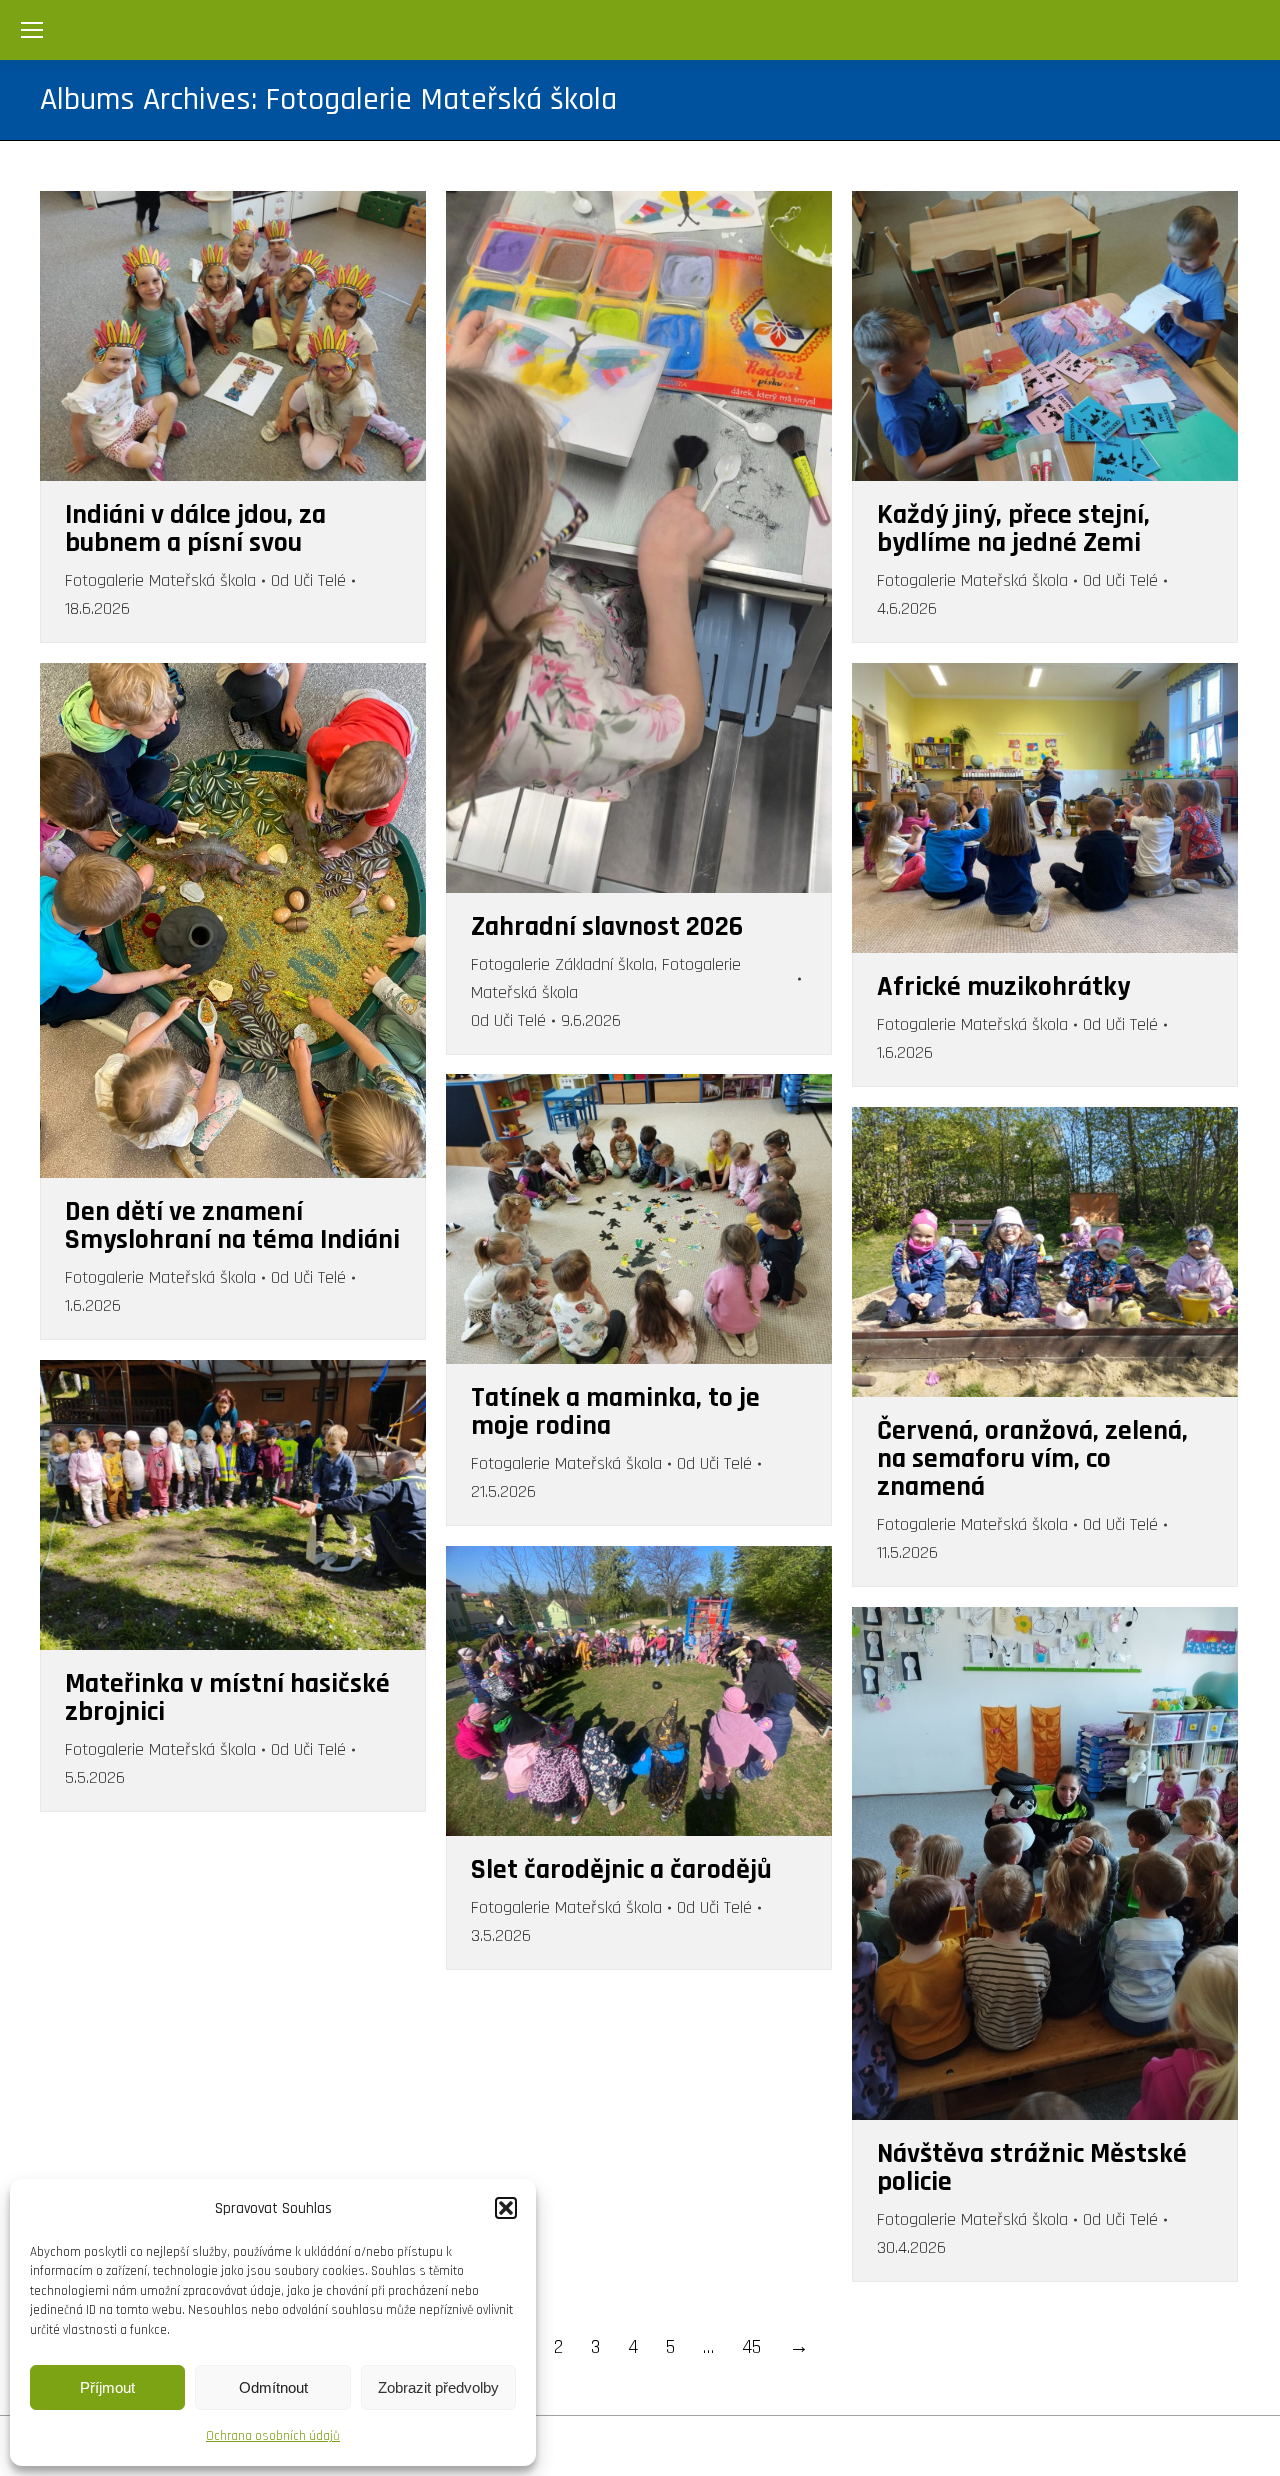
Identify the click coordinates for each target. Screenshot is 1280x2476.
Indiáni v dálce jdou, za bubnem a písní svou (195, 529)
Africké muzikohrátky (1003, 987)
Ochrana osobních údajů (273, 2436)
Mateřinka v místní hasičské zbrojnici (227, 1698)
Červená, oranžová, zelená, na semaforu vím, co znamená (1032, 1459)
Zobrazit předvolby (438, 2387)
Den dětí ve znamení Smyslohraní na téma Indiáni (232, 1226)
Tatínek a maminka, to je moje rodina (615, 1412)
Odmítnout (273, 2387)
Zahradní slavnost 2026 (607, 927)
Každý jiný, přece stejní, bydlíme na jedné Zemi (1013, 529)
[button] (506, 2208)
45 (751, 2347)
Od (308, 580)
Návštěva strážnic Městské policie (1032, 2168)
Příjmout (107, 2387)
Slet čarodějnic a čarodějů (621, 1870)
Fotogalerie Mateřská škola (160, 580)
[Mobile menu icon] (32, 30)
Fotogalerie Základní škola (562, 964)
